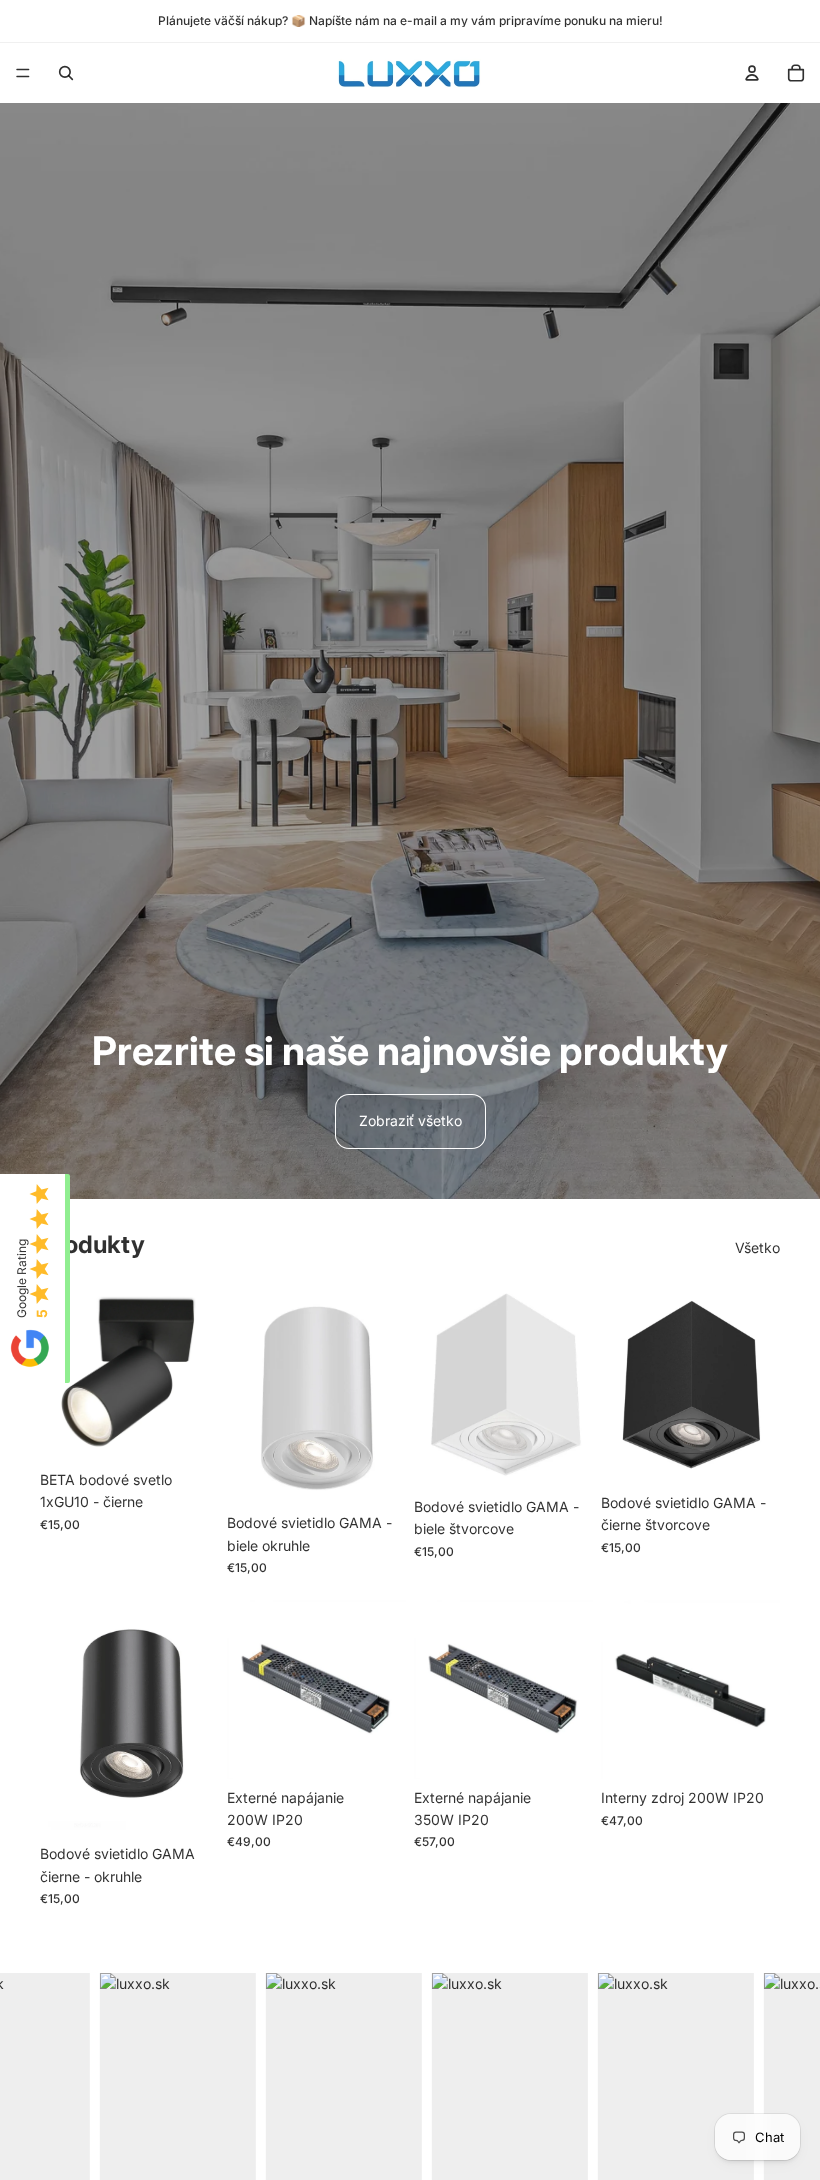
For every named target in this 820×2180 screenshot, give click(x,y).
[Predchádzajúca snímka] (249, 1394)
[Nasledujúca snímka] (384, 1394)
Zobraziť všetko (410, 1120)
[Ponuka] (23, 73)
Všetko (757, 1247)
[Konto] (752, 73)
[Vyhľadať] (66, 73)
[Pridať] (188, 1430)
